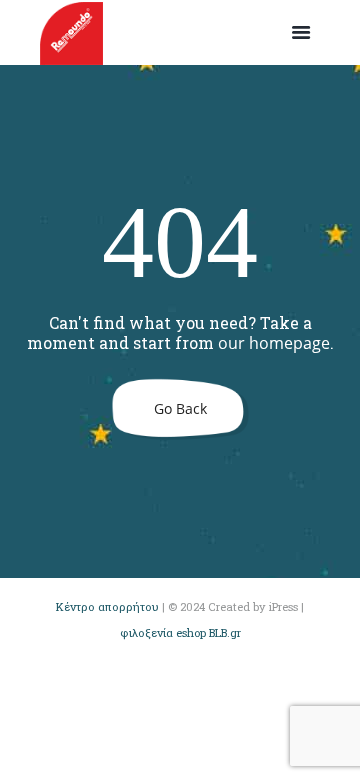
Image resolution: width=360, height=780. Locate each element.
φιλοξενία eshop (163, 632)
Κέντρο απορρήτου (107, 606)
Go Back (180, 408)
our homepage (274, 343)
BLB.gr (225, 632)
